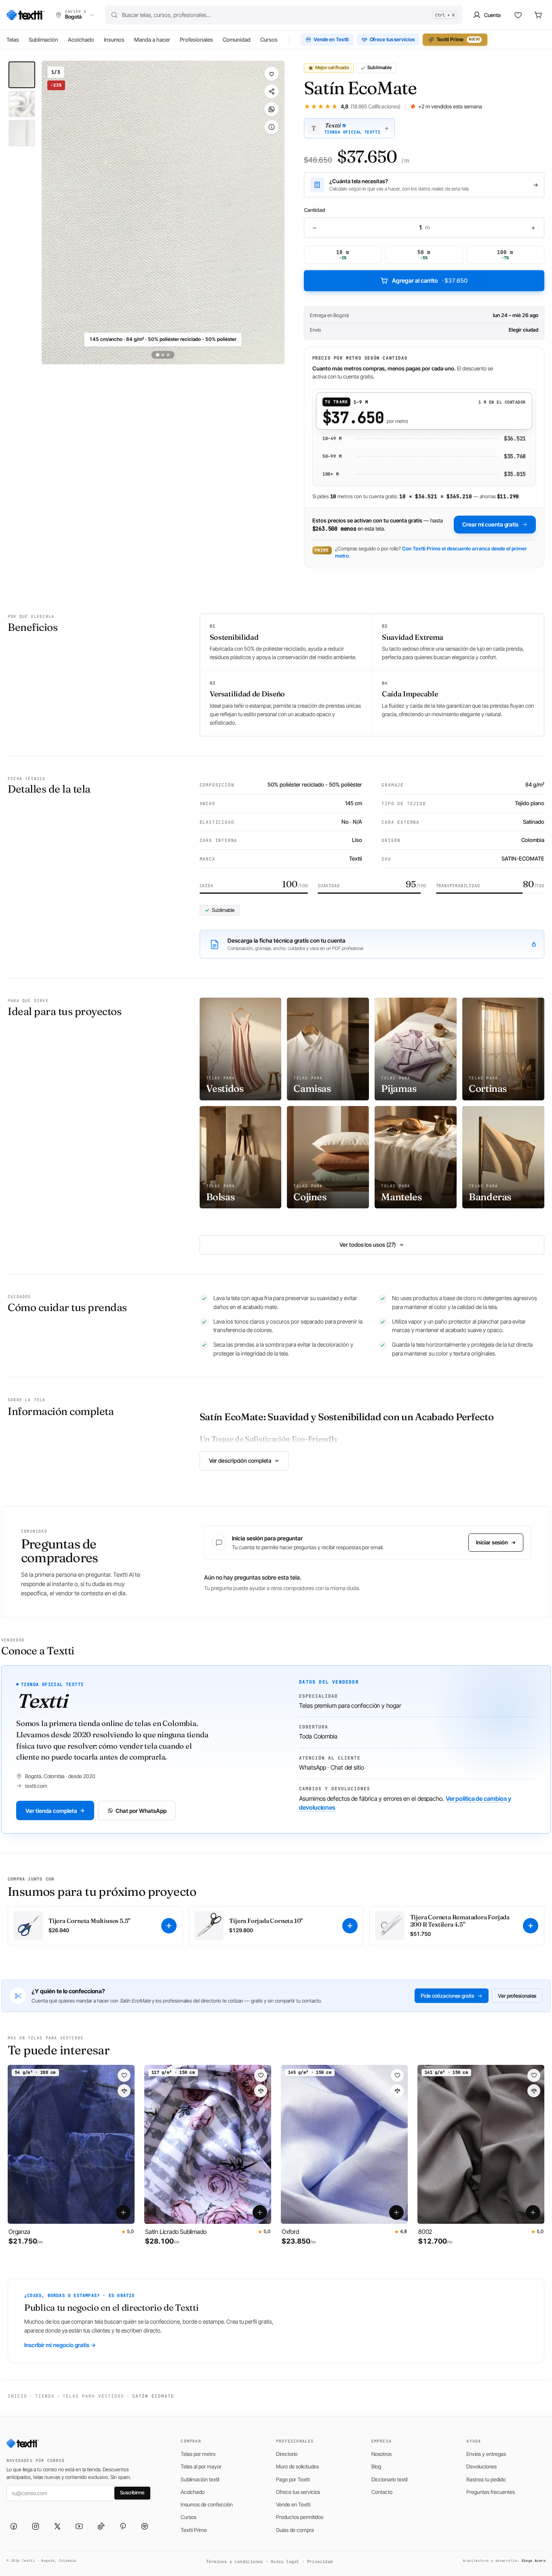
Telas (13, 40)
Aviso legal (285, 2561)
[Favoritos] (518, 15)
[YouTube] (79, 2526)
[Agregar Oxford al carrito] (396, 2212)
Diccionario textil (389, 2479)
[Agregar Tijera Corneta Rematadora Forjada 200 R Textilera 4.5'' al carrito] (531, 1926)
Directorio (287, 2454)
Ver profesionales (517, 1996)
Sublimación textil (200, 2479)
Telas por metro (198, 2454)
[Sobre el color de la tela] (272, 127)
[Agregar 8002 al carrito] (533, 2212)
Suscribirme (132, 2492)
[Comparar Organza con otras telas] (124, 2091)
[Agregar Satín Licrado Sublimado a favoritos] (261, 2075)
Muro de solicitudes (297, 2466)
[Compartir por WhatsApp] (272, 109)
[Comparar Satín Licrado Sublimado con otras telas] (261, 2091)
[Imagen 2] (22, 104)
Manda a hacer (152, 40)
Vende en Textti (331, 39)
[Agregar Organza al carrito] (123, 2212)
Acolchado (81, 40)
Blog (376, 2466)
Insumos (114, 40)
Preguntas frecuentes (491, 2492)
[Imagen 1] (22, 75)
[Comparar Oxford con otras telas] (397, 2091)
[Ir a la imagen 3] (168, 355)
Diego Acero (534, 2561)
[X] (57, 2526)
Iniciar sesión (492, 1542)
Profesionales (196, 40)
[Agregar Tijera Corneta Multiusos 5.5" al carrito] (169, 1926)
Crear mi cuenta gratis (490, 524)
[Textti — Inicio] (25, 15)
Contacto (382, 2492)
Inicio (17, 2396)
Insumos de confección (207, 2504)
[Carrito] (538, 15)
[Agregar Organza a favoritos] (124, 2075)
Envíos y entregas (486, 2454)
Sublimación (43, 40)
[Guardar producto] (272, 74)
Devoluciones (481, 2466)
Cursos (269, 40)
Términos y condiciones (235, 2561)
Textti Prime (458, 39)
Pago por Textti (293, 2479)
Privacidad (320, 2561)
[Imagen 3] (22, 133)
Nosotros (381, 2454)
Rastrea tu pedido (486, 2479)
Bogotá (341, 315)
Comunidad (237, 40)
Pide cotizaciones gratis (447, 1996)
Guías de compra (295, 2530)
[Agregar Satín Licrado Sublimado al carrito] (260, 2212)
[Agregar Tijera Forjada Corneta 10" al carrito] (350, 1926)
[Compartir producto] (272, 91)
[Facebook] (14, 2526)
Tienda (45, 2396)
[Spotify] (145, 2526)
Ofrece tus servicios (392, 39)
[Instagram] (36, 2526)
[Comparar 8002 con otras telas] (534, 2091)
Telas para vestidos (93, 2396)
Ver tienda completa (51, 1811)
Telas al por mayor (201, 2466)
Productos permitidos (300, 2517)
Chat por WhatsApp (141, 1811)
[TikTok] (101, 2526)
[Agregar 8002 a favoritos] (534, 2075)
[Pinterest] (123, 2526)
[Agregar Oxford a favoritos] (397, 2075)
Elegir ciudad (524, 330)
